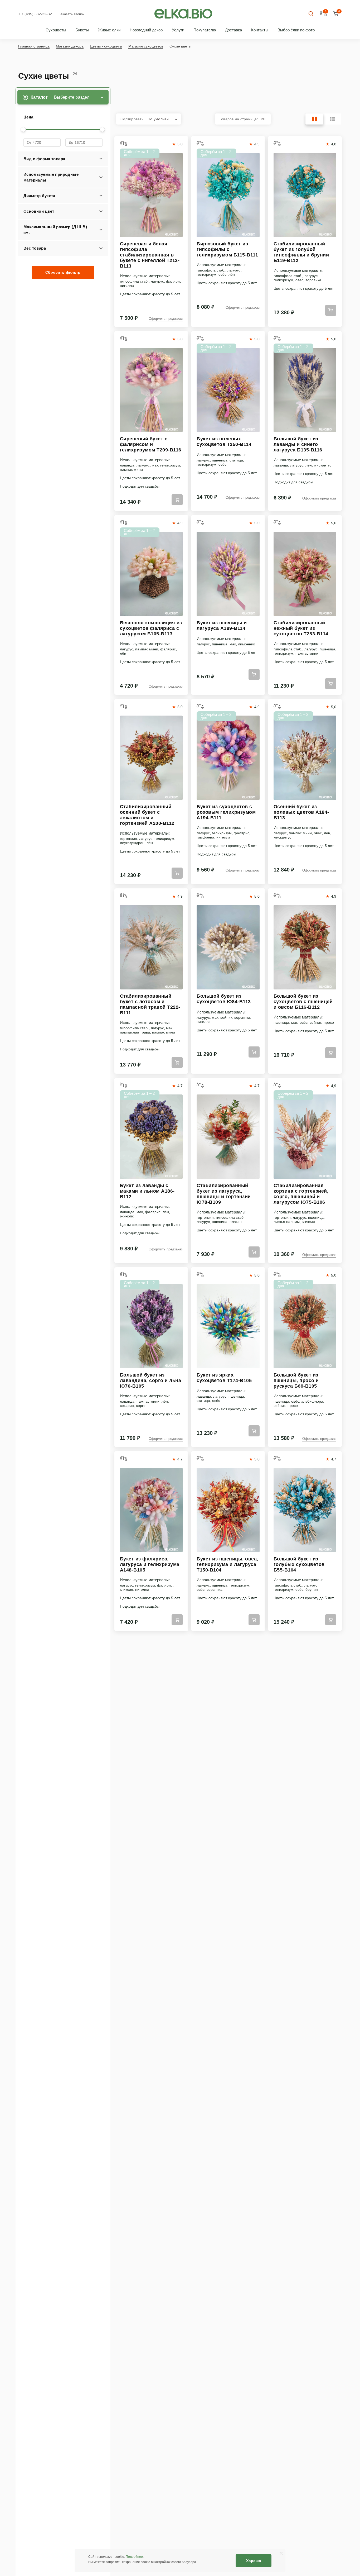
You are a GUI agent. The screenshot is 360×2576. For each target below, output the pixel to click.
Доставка (233, 30)
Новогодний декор (146, 30)
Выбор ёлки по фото (296, 30)
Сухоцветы (56, 30)
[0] (336, 14)
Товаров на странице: (242, 119)
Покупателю (205, 30)
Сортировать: (147, 119)
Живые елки (109, 30)
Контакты (260, 30)
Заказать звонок (71, 14)
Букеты (82, 30)
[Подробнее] (151, 195)
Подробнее (134, 2557)
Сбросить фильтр (63, 272)
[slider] (23, 129)
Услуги (178, 30)
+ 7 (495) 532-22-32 (35, 14)
